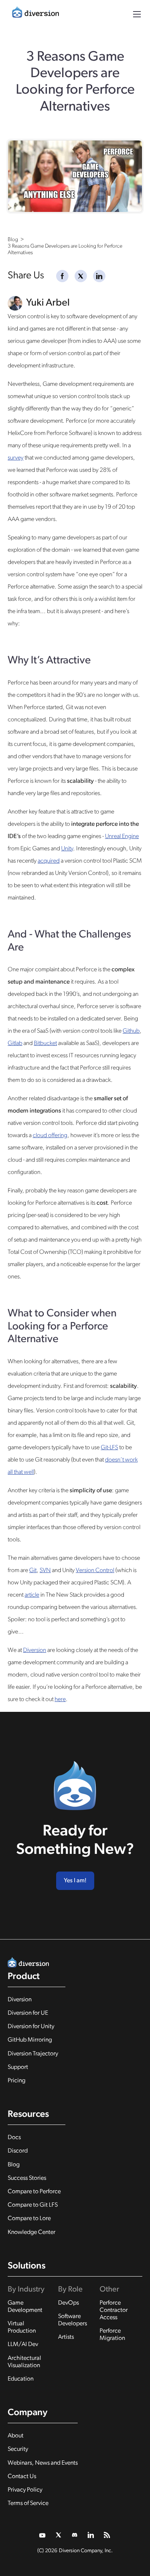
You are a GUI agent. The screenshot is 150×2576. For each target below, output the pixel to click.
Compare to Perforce (34, 2192)
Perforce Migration (112, 2335)
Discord (18, 2151)
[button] (137, 14)
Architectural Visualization (24, 2362)
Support (18, 2067)
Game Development (25, 2307)
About (16, 2436)
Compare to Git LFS (33, 2205)
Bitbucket (45, 1043)
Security (18, 2449)
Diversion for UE (28, 2013)
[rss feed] (107, 2535)
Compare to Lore (29, 2219)
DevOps (68, 2303)
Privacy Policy (25, 2490)
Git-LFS (109, 1448)
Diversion (35, 1650)
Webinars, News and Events (43, 2463)
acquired (49, 861)
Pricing (17, 2081)
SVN (45, 1571)
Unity (67, 849)
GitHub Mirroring (30, 2040)
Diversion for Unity (31, 2027)
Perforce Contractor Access (114, 2310)
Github (131, 1031)
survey (16, 458)
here (60, 1700)
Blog (14, 2165)
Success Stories (27, 2178)
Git (33, 1571)
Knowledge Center (32, 2232)
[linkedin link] (91, 2535)
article (32, 1595)
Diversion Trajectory (33, 2054)
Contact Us (22, 2477)
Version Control (95, 1571)
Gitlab (15, 1043)
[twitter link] (43, 2535)
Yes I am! (75, 1881)
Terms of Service (28, 2503)
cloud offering (50, 1136)
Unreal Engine (122, 837)
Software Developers (72, 2320)
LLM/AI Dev (23, 2345)
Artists (66, 2337)
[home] (33, 14)
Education (21, 2379)
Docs (14, 2138)
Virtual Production (22, 2327)
